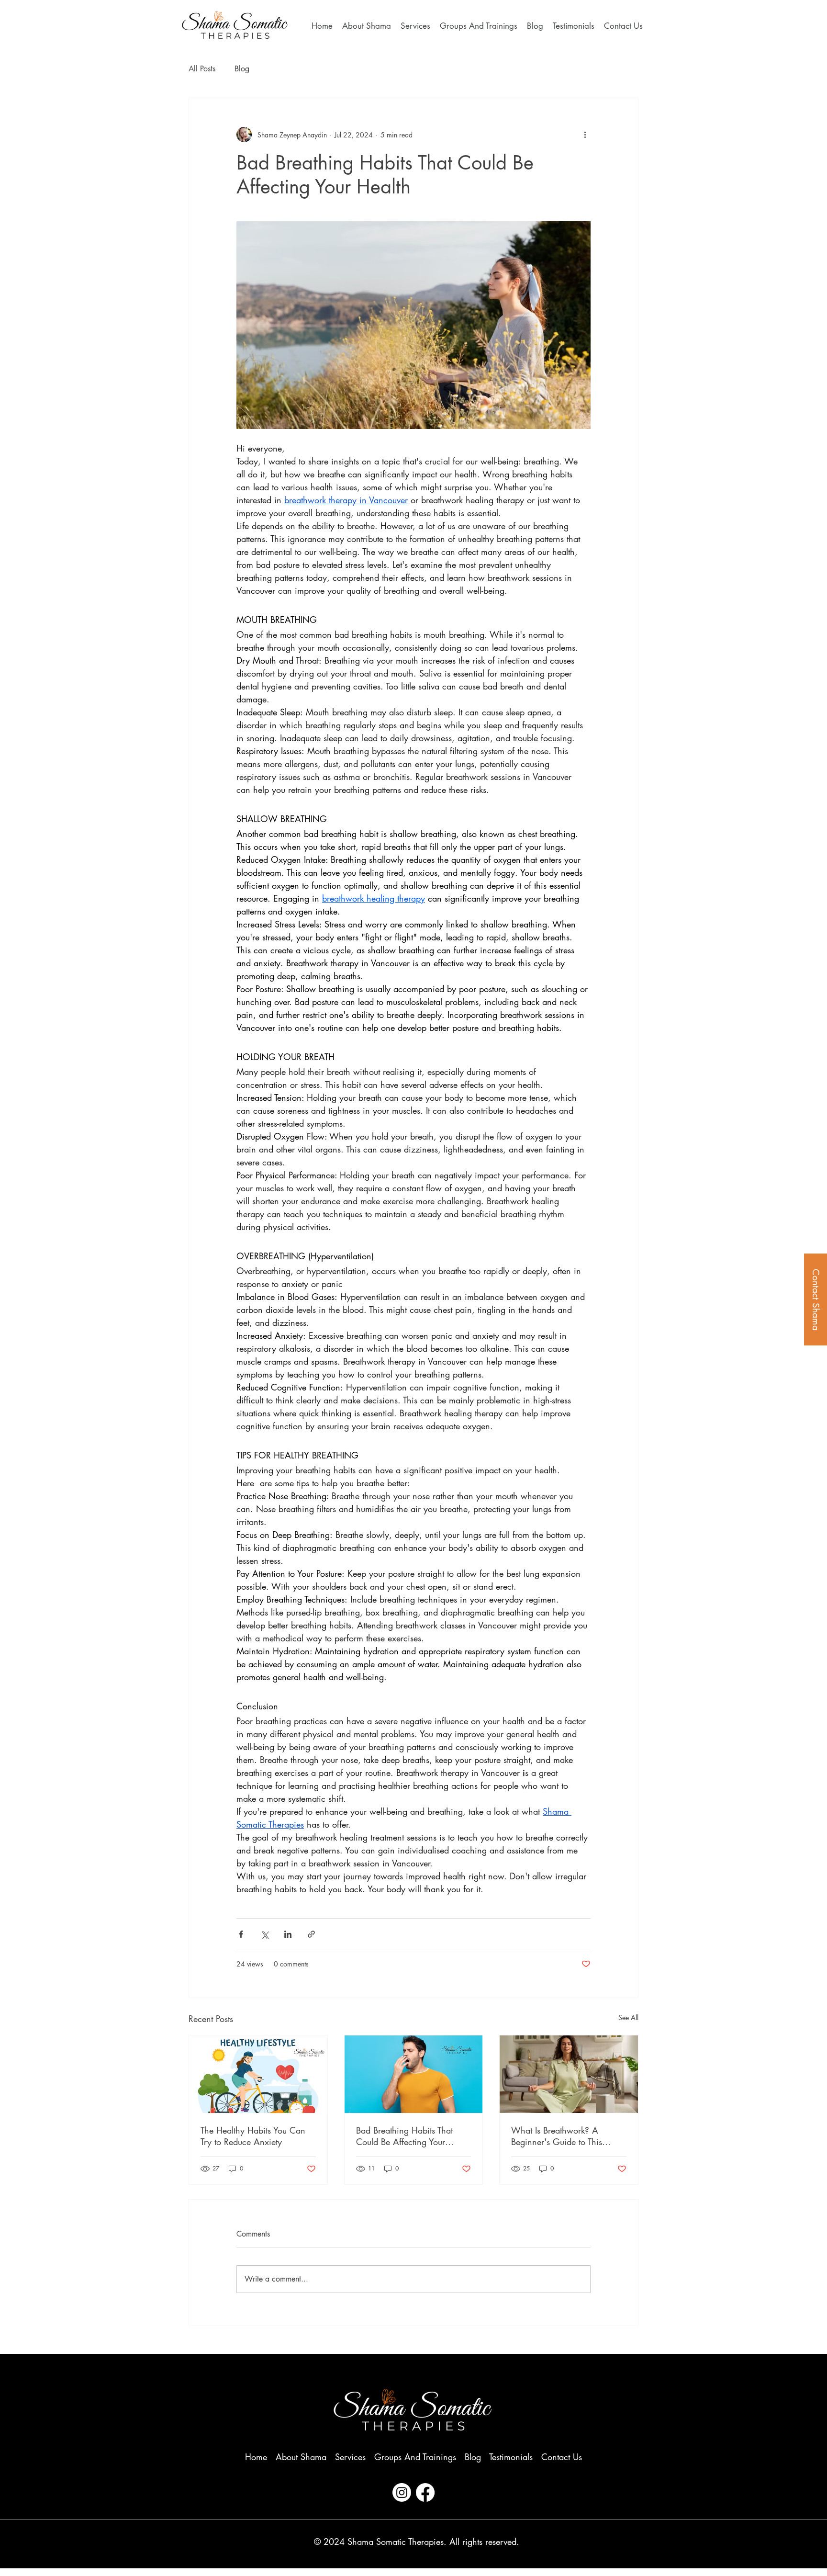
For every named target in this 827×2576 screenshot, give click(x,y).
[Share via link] (311, 1934)
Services (350, 2457)
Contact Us (562, 2457)
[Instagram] (402, 2492)
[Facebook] (425, 2492)
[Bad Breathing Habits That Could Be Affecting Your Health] (414, 2074)
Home (256, 2457)
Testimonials (511, 2457)
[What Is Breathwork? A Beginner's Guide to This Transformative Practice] (569, 2074)
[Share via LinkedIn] (288, 1934)
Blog (242, 69)
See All (628, 2017)
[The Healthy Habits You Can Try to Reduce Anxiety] (258, 2074)
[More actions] (585, 135)
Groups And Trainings (415, 2457)
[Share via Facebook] (241, 1934)
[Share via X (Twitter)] (264, 1934)
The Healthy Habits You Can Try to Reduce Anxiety (253, 2136)
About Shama (301, 2457)
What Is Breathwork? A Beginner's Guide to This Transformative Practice (557, 2136)
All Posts (202, 69)
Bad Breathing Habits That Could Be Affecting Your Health (404, 2136)
